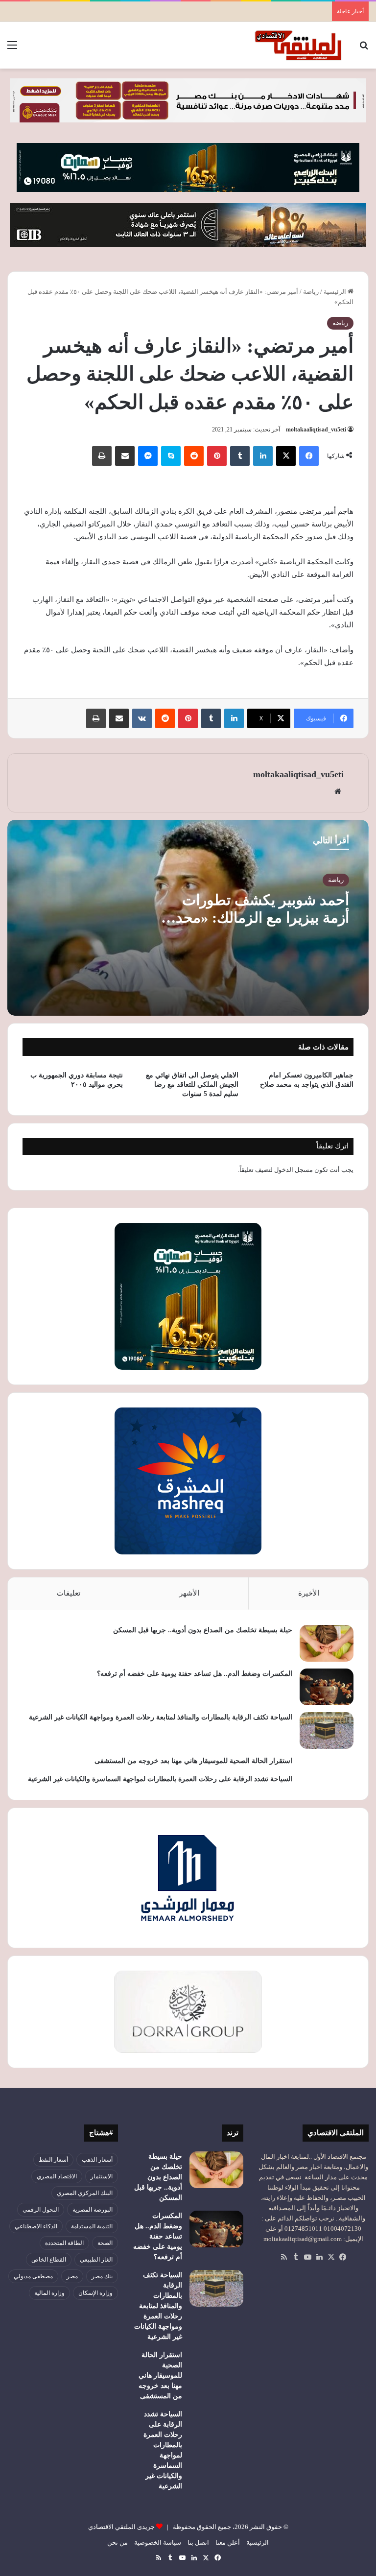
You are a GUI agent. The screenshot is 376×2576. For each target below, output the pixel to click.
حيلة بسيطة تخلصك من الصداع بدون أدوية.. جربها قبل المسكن (203, 1630)
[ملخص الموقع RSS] (284, 2257)
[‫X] (286, 456)
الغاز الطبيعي (96, 2260)
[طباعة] (102, 456)
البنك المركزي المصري (85, 2193)
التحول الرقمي (41, 2210)
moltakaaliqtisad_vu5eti (316, 429)
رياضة (311, 292)
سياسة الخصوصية (158, 2542)
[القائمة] (12, 49)
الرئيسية (336, 292)
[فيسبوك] (309, 456)
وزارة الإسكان (95, 2293)
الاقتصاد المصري (57, 2176)
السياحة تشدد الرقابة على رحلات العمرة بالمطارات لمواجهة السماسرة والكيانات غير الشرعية (160, 1779)
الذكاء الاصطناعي (36, 2226)
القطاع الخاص (49, 2260)
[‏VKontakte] (142, 718)
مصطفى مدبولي (33, 2276)
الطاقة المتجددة (64, 2243)
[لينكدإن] (263, 456)
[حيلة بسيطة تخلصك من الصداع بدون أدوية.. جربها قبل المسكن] (327, 1643)
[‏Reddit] (194, 456)
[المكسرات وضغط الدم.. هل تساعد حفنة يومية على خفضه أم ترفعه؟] (327, 1687)
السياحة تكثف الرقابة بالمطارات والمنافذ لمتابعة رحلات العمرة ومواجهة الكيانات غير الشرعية (161, 1717)
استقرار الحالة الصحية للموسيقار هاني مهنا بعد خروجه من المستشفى (193, 1761)
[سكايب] (171, 456)
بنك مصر (102, 2276)
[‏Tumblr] (240, 456)
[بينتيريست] (217, 456)
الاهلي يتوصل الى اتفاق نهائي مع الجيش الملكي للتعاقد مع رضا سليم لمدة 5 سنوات (192, 1085)
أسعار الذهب (97, 2160)
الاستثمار (102, 2176)
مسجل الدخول (294, 1170)
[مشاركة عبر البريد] (125, 456)
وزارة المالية (49, 2293)
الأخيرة (309, 1593)
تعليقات (69, 1593)
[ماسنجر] (148, 456)
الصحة (105, 2243)
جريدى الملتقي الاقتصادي (121, 2527)
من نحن (117, 2542)
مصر (72, 2276)
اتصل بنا (198, 2542)
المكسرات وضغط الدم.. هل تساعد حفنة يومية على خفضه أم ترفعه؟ (195, 1674)
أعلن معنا (228, 2542)
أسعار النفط (53, 2160)
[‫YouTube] (307, 2257)
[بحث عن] (364, 49)
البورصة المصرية (93, 2210)
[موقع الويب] (338, 791)
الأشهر (189, 1593)
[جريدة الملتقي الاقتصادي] (300, 45)
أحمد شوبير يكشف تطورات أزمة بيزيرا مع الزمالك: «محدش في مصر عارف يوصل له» (253, 918)
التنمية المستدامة (92, 2226)
